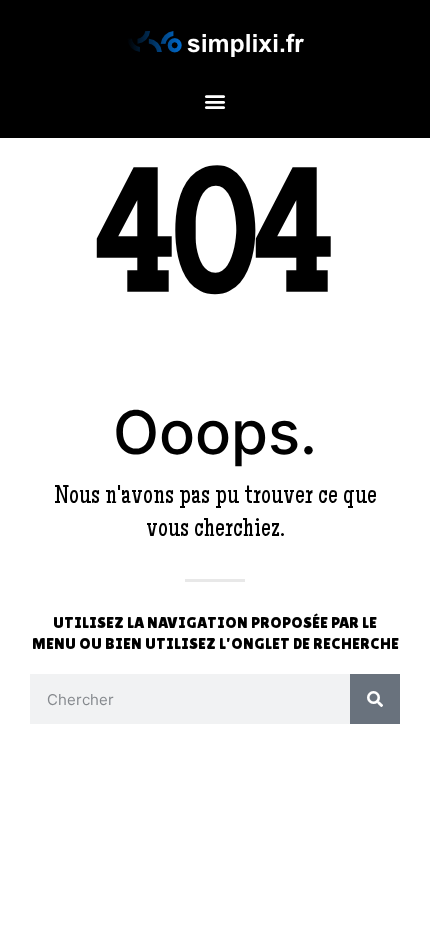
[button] (215, 101)
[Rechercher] (375, 699)
